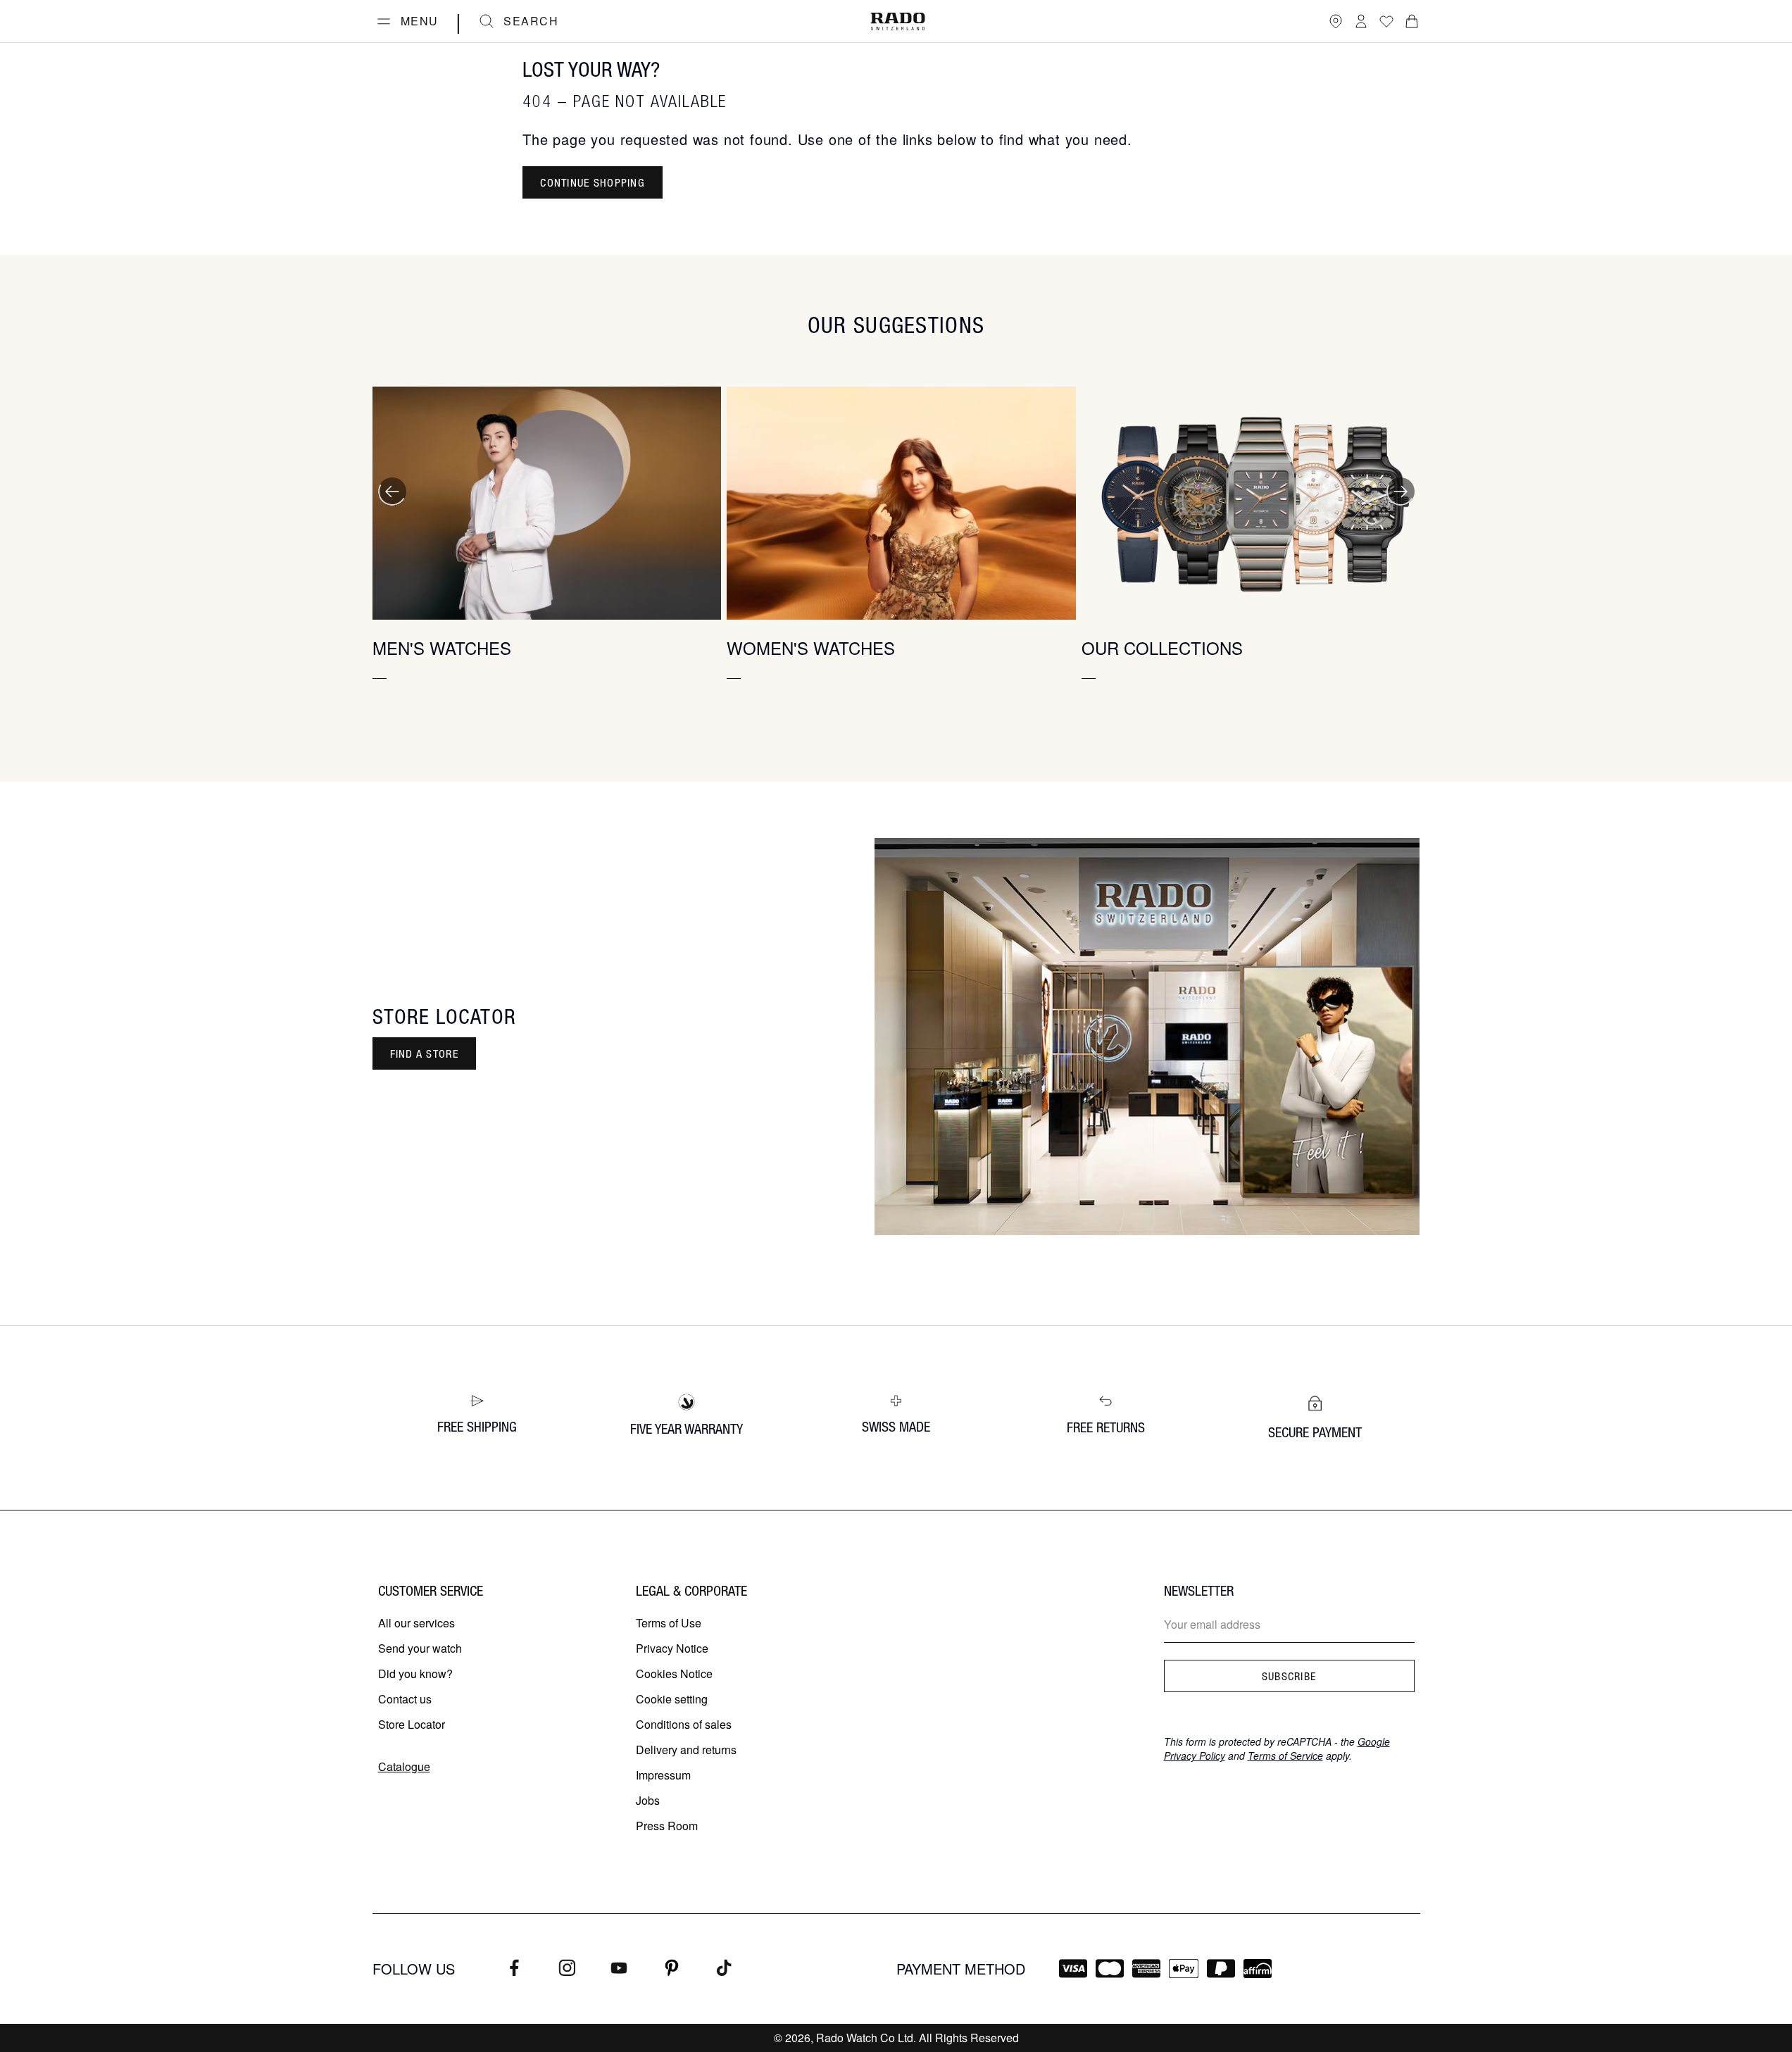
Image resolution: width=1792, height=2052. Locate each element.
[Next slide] (1401, 492)
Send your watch (420, 1648)
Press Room (667, 1826)
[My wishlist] (1386, 21)
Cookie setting (672, 1699)
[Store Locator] (1336, 21)
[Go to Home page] (898, 21)
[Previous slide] (392, 492)
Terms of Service (1285, 1756)
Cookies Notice (674, 1673)
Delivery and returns (686, 1750)
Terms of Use (669, 1623)
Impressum (663, 1775)
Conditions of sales (684, 1724)
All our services (416, 1623)
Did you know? (415, 1673)
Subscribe (1289, 1676)
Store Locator (412, 1724)
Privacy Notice (672, 1648)
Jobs (648, 1800)
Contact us (405, 1699)
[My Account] (1361, 21)
